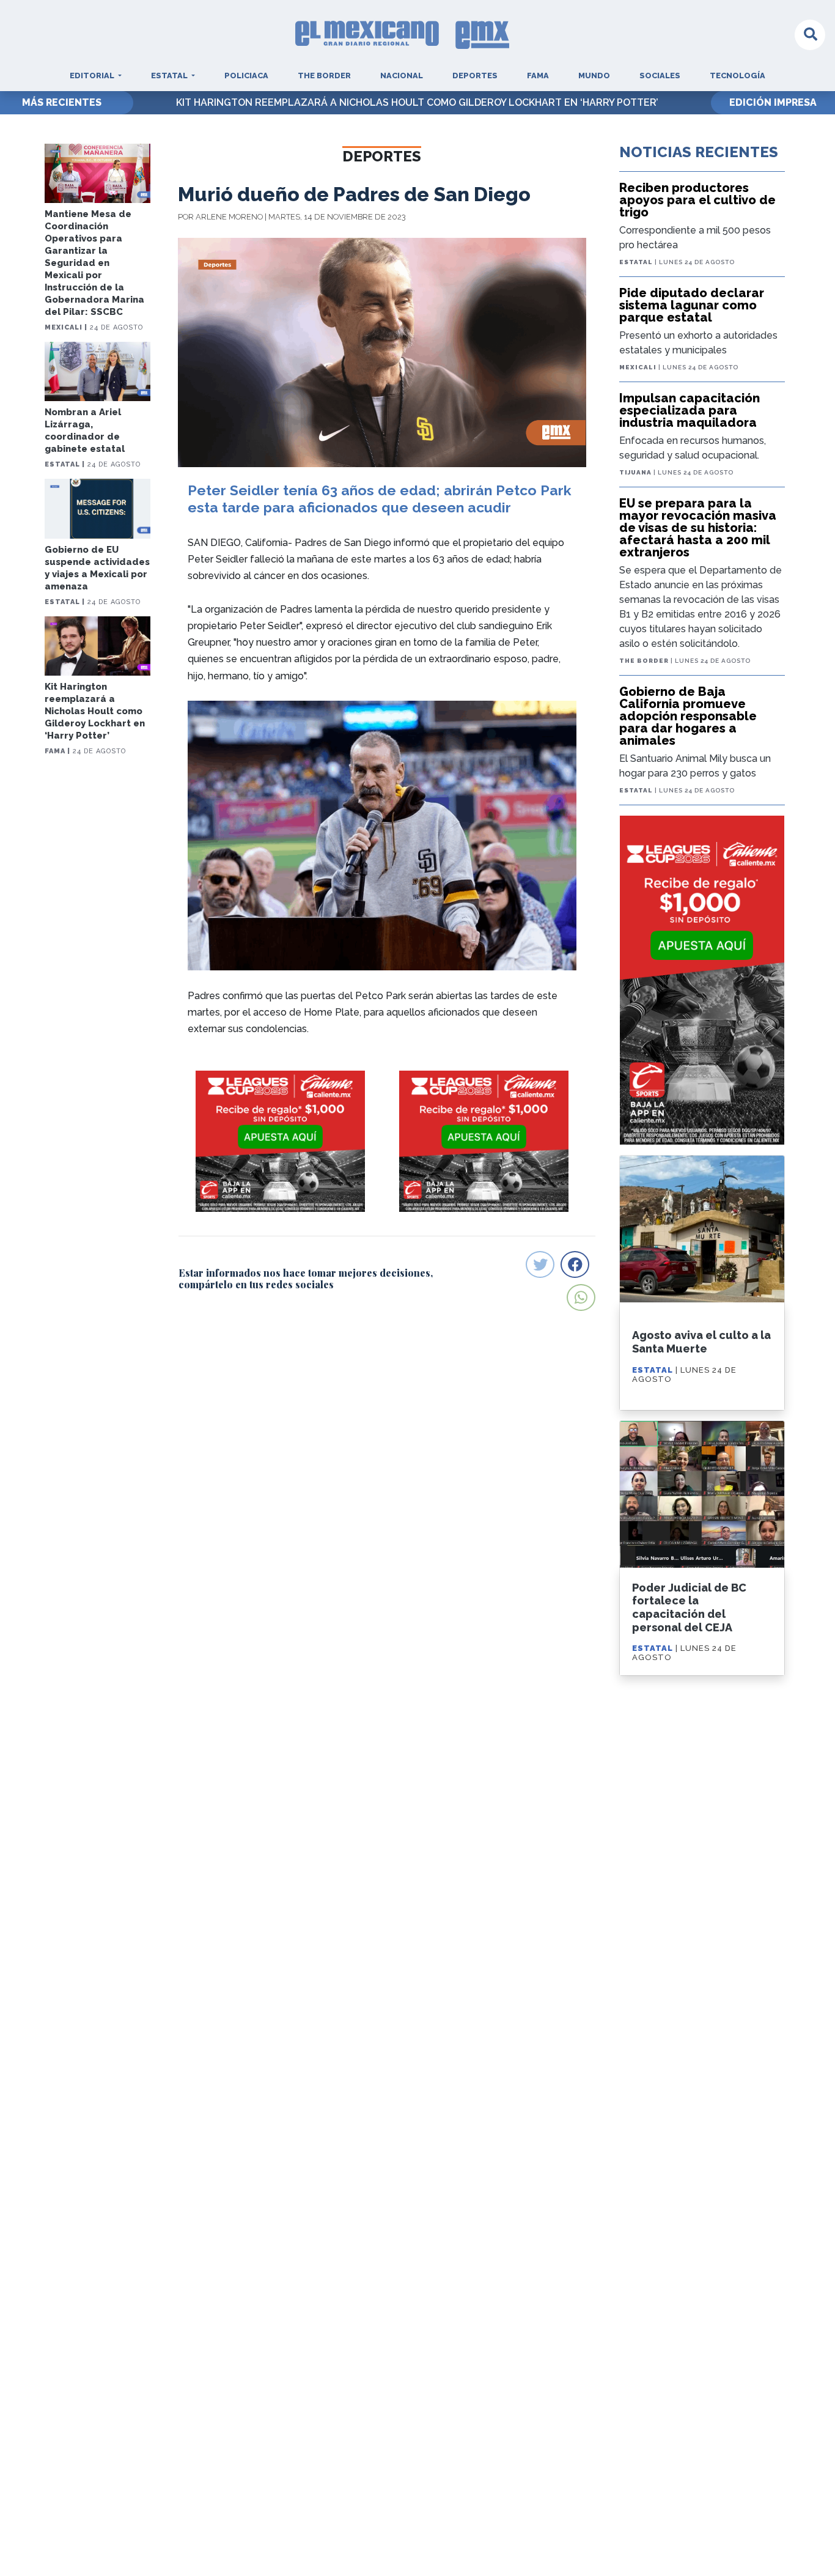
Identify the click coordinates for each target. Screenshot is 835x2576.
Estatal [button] (170, 76)
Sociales (660, 76)
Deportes (475, 76)
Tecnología (738, 76)
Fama (538, 76)
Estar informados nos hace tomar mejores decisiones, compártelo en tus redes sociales (306, 1279)
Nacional (402, 76)
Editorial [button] (93, 76)
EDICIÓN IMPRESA (773, 102)
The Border (324, 76)
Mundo (594, 76)
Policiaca (246, 76)
